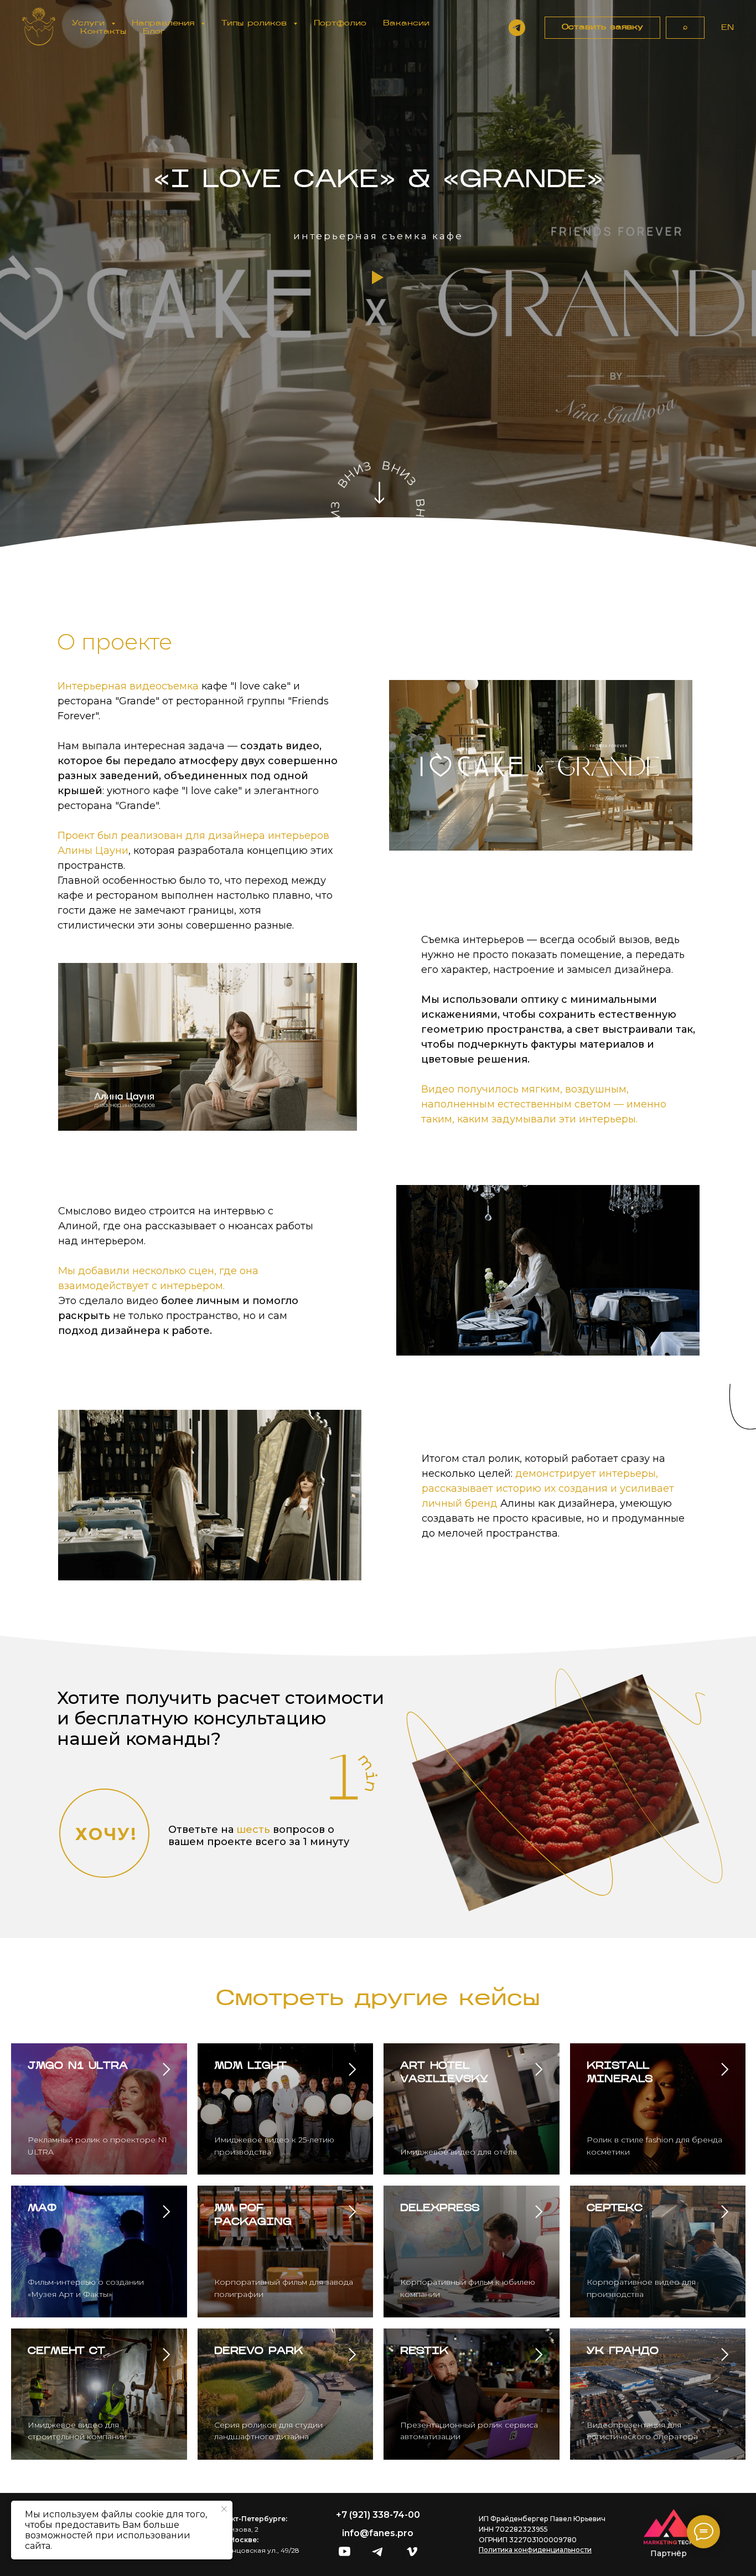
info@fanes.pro (378, 2533)
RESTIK (424, 2352)
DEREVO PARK (258, 2352)
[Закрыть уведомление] (224, 2509)
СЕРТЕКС (615, 2209)
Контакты (103, 32)
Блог (154, 32)
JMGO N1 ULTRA (78, 2067)
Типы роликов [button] (256, 24)
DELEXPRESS (440, 2209)
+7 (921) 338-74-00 (378, 2515)
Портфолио (340, 24)
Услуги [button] (90, 24)
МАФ (42, 2209)
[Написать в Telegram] (517, 28)
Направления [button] (165, 24)
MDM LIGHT (250, 2067)
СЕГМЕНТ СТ (66, 2352)
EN (727, 28)
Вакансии (406, 24)
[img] (345, 2551)
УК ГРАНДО (623, 2352)
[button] (602, 28)
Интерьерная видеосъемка (130, 686)
